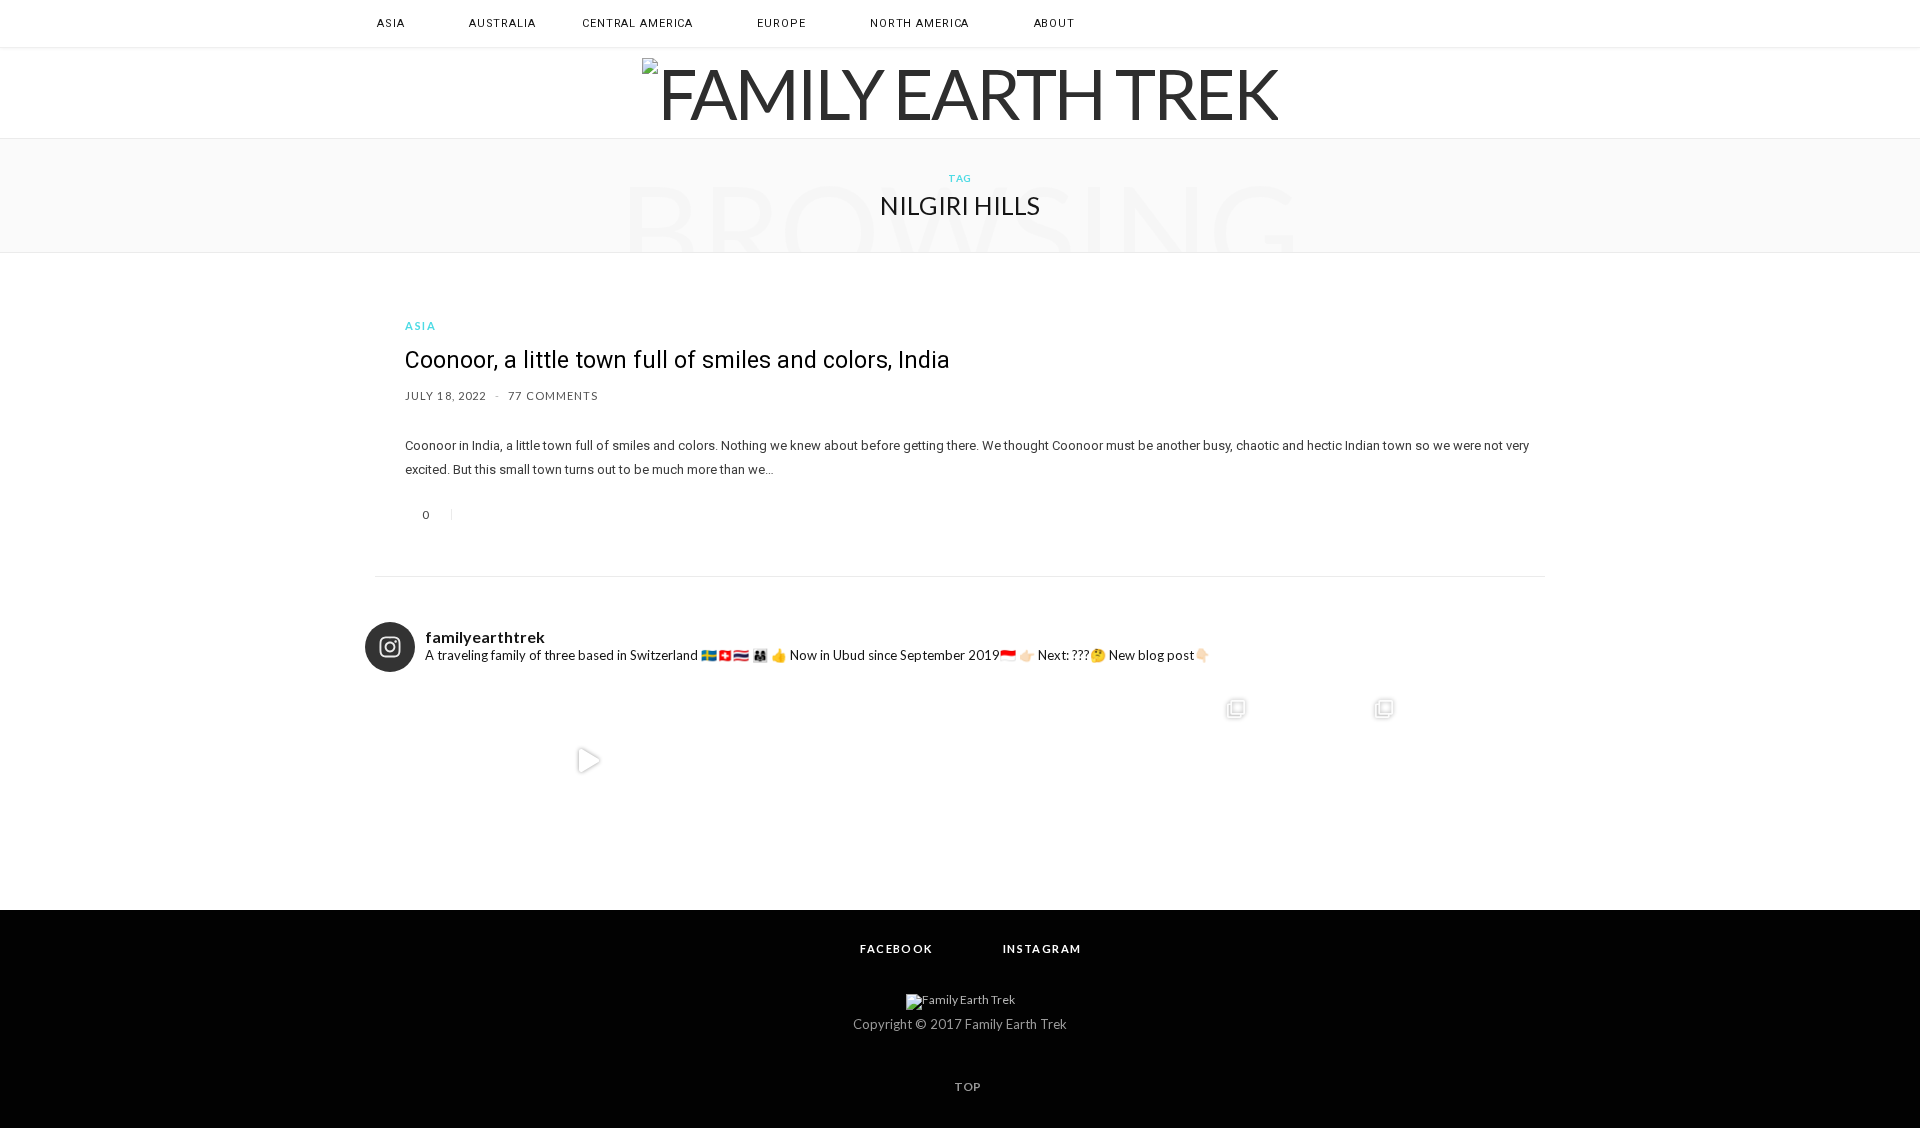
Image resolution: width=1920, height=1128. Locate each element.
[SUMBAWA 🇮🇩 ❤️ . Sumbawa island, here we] (588, 761)
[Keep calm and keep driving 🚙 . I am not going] (439, 761)
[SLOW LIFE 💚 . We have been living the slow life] (737, 761)
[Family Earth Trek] (960, 93)
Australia (502, 23)
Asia (391, 23)
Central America (637, 23)
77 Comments (553, 395)
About (1054, 23)
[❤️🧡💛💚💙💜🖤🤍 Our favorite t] (1034, 761)
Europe (781, 23)
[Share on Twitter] (504, 514)
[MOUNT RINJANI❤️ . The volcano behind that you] (1332, 761)
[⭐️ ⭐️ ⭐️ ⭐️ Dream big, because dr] (885, 761)
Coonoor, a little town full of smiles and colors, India (677, 360)
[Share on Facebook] (480, 514)
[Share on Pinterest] (552, 514)
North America (919, 23)
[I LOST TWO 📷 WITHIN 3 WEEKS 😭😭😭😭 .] (1480, 761)
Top (966, 1086)
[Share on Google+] (528, 514)
